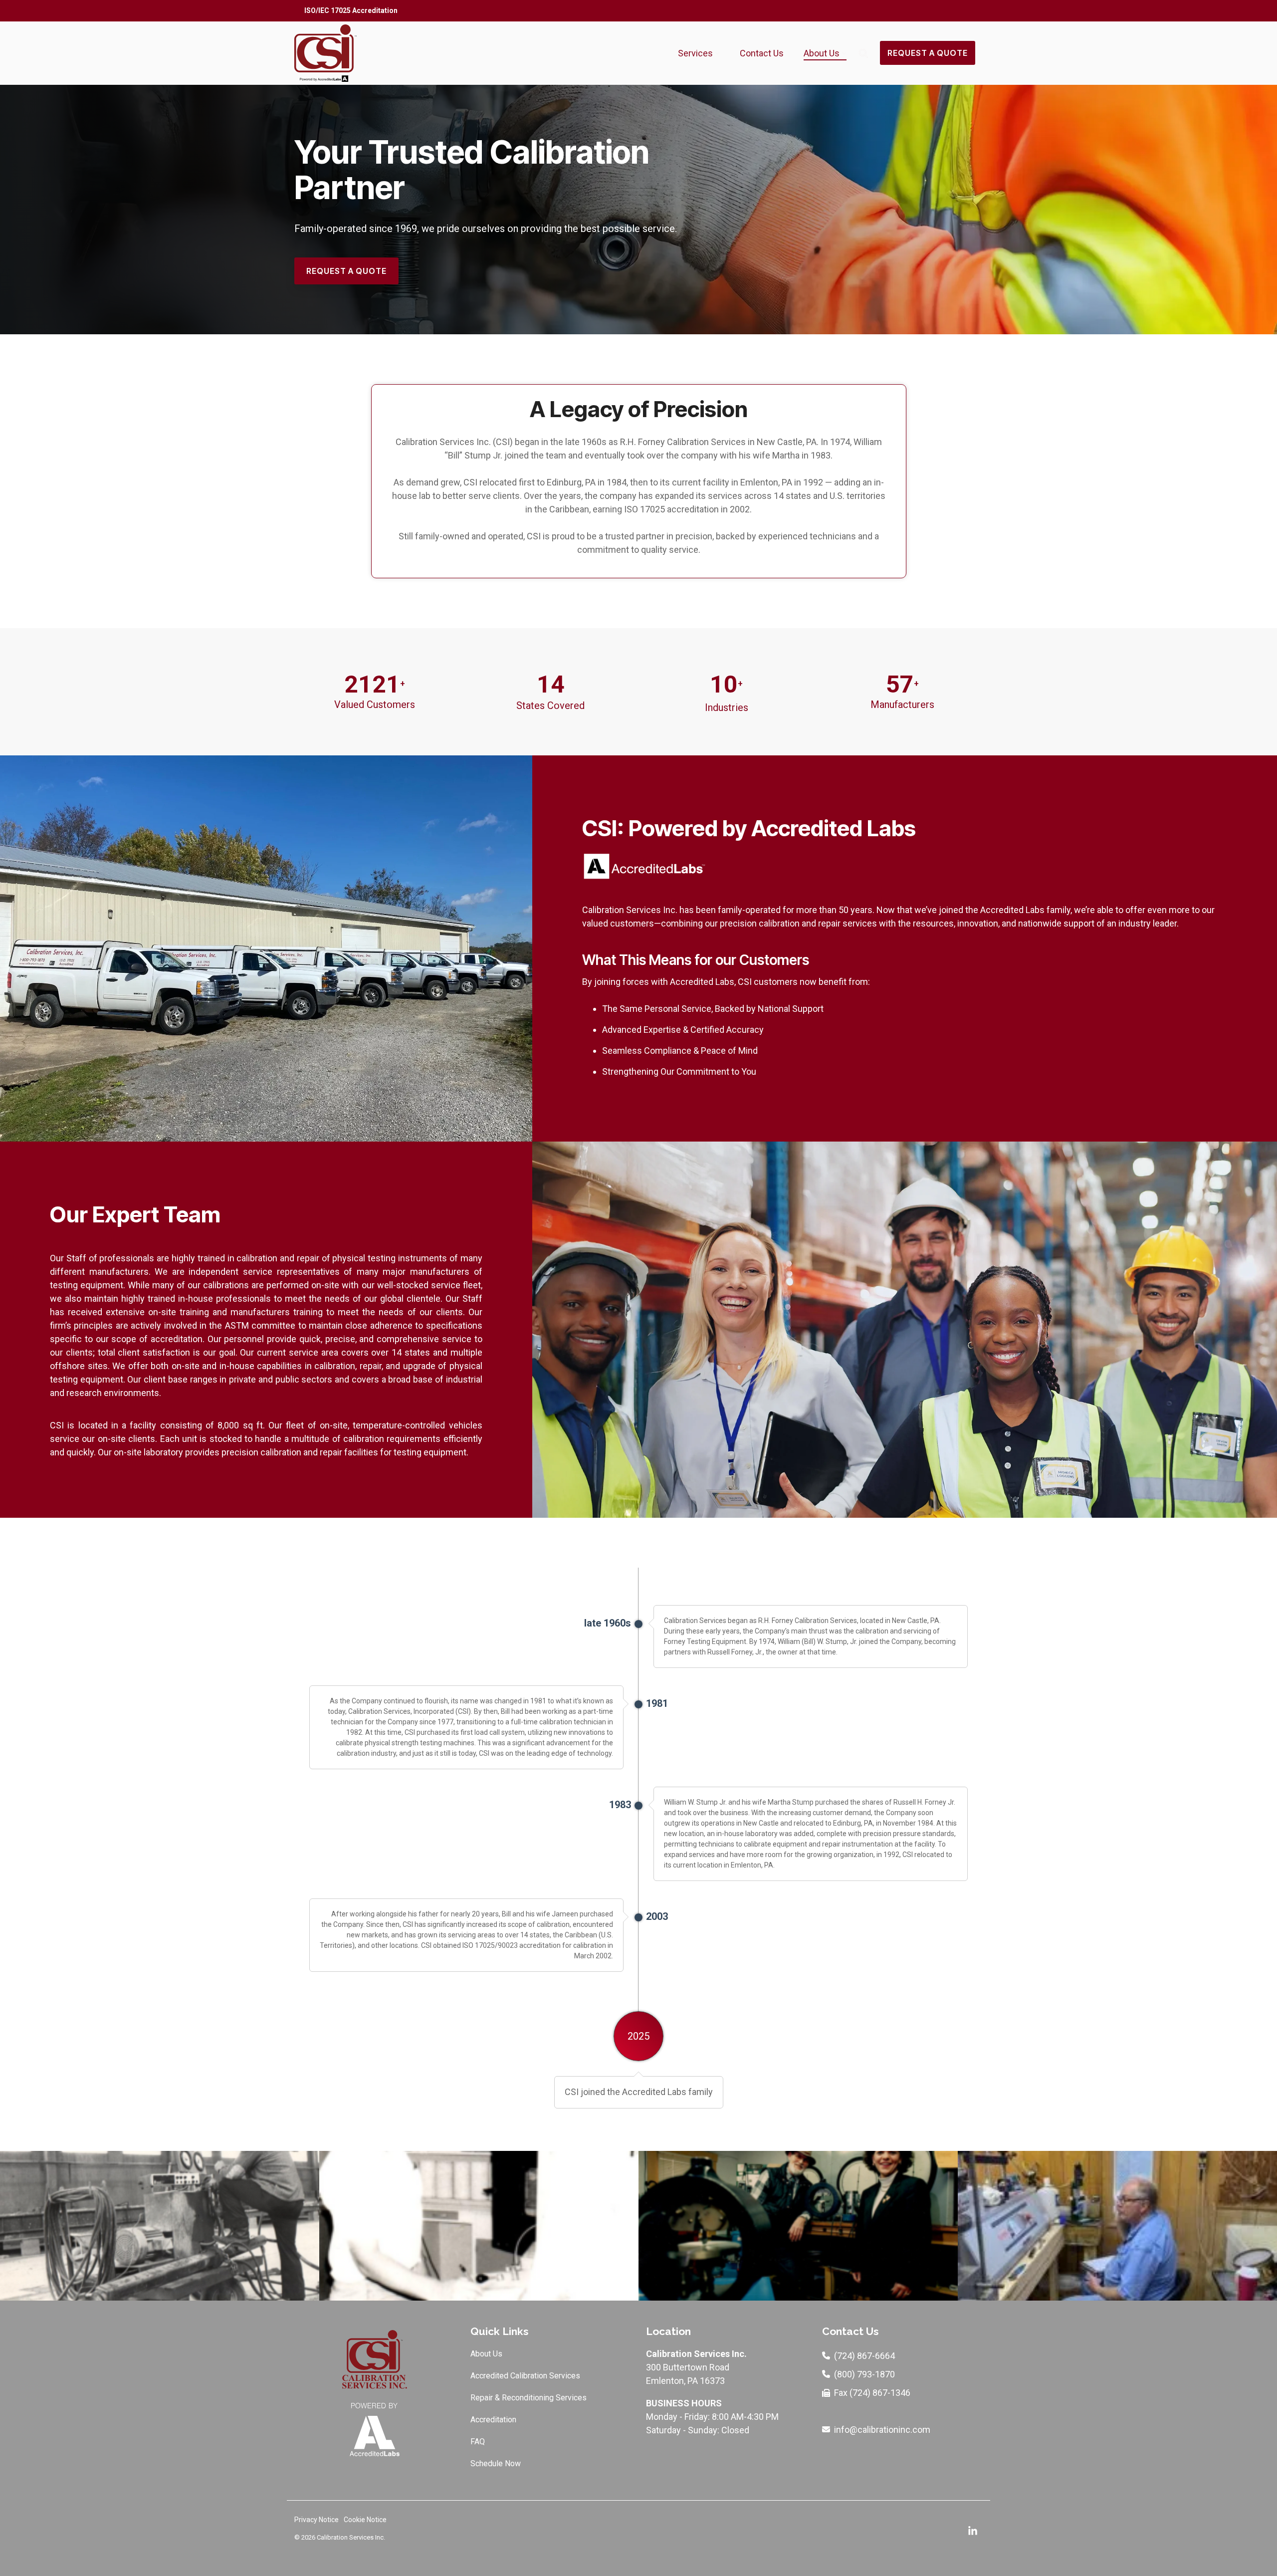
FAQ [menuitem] (478, 2442)
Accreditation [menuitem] (493, 2420)
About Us (822, 53)
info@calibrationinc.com (882, 2430)
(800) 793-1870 (864, 2374)
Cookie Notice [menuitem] (365, 2520)
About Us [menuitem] (486, 2354)
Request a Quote (928, 53)
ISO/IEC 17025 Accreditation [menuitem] (351, 10)
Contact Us (762, 53)
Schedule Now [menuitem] (496, 2463)
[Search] (863, 53)
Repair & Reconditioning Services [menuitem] (529, 2398)
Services (695, 53)
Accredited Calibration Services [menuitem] (525, 2376)
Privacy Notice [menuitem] (317, 2520)
